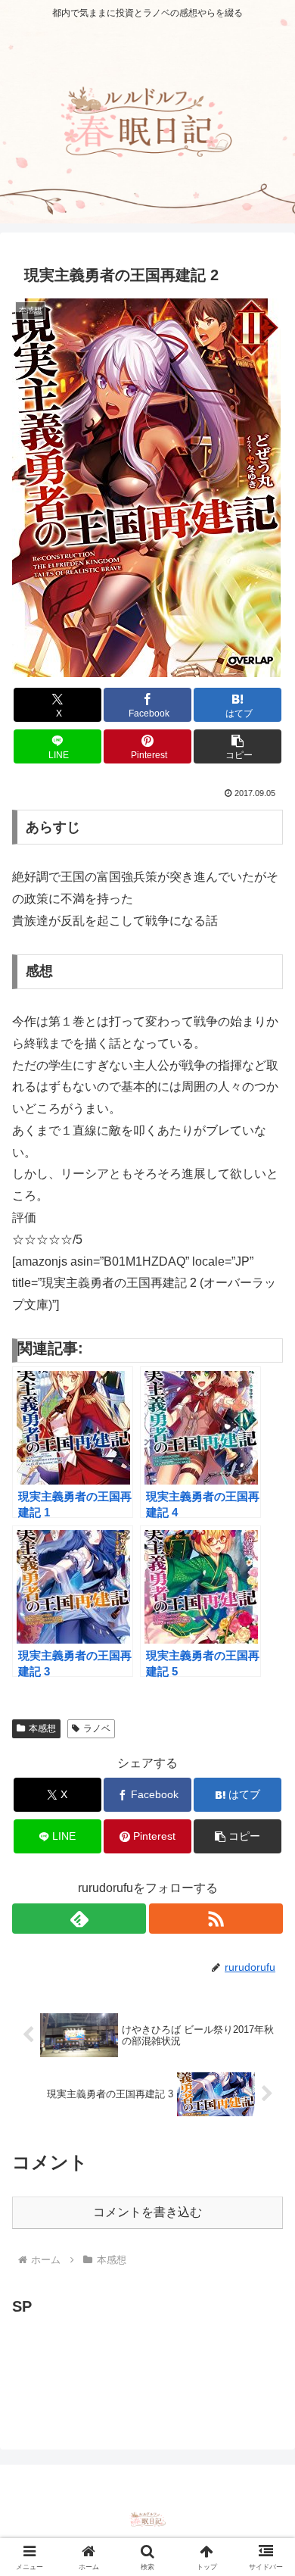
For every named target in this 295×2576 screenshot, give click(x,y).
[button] (238, 746)
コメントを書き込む (147, 2212)
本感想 (42, 1728)
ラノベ (97, 1728)
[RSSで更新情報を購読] (216, 1919)
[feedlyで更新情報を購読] (79, 1919)
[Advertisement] (133, 2358)
